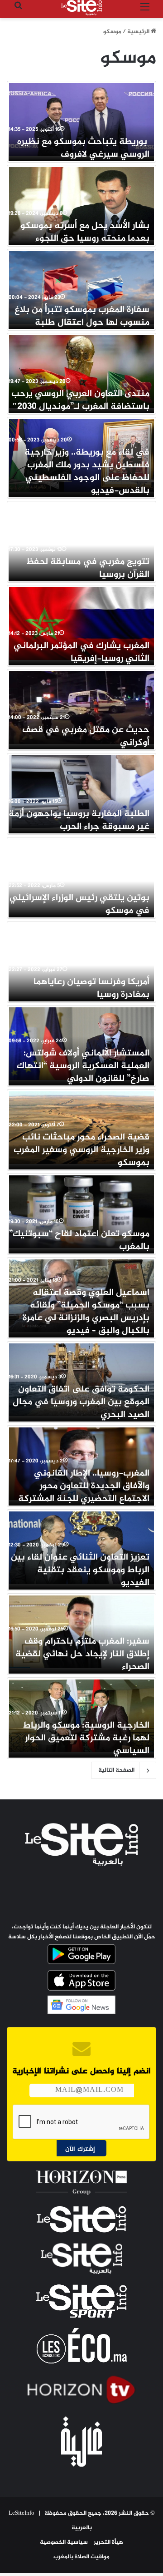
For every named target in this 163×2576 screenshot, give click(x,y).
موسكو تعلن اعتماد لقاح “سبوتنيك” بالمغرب (79, 1241)
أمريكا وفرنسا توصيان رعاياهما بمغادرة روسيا (91, 988)
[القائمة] (145, 11)
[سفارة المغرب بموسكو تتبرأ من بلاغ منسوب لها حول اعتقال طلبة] (81, 287)
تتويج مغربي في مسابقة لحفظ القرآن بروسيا (88, 568)
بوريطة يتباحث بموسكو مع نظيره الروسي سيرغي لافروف (83, 148)
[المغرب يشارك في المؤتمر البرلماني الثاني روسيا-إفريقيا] (81, 624)
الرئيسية (139, 32)
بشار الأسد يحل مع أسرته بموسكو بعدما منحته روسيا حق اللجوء (85, 232)
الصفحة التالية (116, 1770)
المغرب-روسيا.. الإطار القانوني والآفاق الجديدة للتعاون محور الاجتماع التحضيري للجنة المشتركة (84, 1486)
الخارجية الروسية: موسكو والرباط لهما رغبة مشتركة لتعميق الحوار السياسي (86, 1738)
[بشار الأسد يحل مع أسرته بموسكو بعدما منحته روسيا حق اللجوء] (81, 203)
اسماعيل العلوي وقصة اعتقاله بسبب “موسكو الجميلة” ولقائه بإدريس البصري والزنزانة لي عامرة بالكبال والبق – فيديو (86, 1312)
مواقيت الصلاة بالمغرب (81, 2557)
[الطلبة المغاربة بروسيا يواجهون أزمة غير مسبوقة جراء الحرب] (81, 792)
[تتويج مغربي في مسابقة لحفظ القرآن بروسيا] (81, 540)
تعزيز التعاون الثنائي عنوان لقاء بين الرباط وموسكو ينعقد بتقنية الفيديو (80, 1570)
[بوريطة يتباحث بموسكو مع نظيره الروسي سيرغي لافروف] (81, 119)
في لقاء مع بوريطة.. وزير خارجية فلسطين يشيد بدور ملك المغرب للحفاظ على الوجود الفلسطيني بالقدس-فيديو (87, 472)
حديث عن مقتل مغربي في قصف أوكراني (86, 736)
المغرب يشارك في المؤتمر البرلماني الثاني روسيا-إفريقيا (81, 652)
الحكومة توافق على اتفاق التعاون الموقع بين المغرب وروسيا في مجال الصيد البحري (81, 1402)
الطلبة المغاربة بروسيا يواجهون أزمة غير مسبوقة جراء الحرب (79, 820)
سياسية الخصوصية (64, 2542)
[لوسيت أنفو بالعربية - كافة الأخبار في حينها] (81, 8)
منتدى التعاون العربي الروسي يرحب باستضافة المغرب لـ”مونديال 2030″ (80, 400)
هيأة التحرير (108, 2542)
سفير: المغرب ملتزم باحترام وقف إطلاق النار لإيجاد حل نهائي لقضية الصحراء (82, 1654)
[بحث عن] (18, 11)
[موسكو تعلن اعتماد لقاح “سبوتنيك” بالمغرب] (81, 1212)
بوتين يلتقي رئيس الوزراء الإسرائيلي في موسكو (79, 904)
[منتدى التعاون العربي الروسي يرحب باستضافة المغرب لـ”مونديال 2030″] (81, 372)
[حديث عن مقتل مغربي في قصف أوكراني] (81, 708)
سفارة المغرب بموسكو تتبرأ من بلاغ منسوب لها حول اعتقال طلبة (82, 316)
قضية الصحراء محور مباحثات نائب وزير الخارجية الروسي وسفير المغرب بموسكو (81, 1150)
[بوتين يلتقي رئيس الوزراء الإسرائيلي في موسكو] (81, 876)
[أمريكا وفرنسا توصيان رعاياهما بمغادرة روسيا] (81, 960)
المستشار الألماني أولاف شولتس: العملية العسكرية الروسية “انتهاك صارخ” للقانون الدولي (83, 1066)
